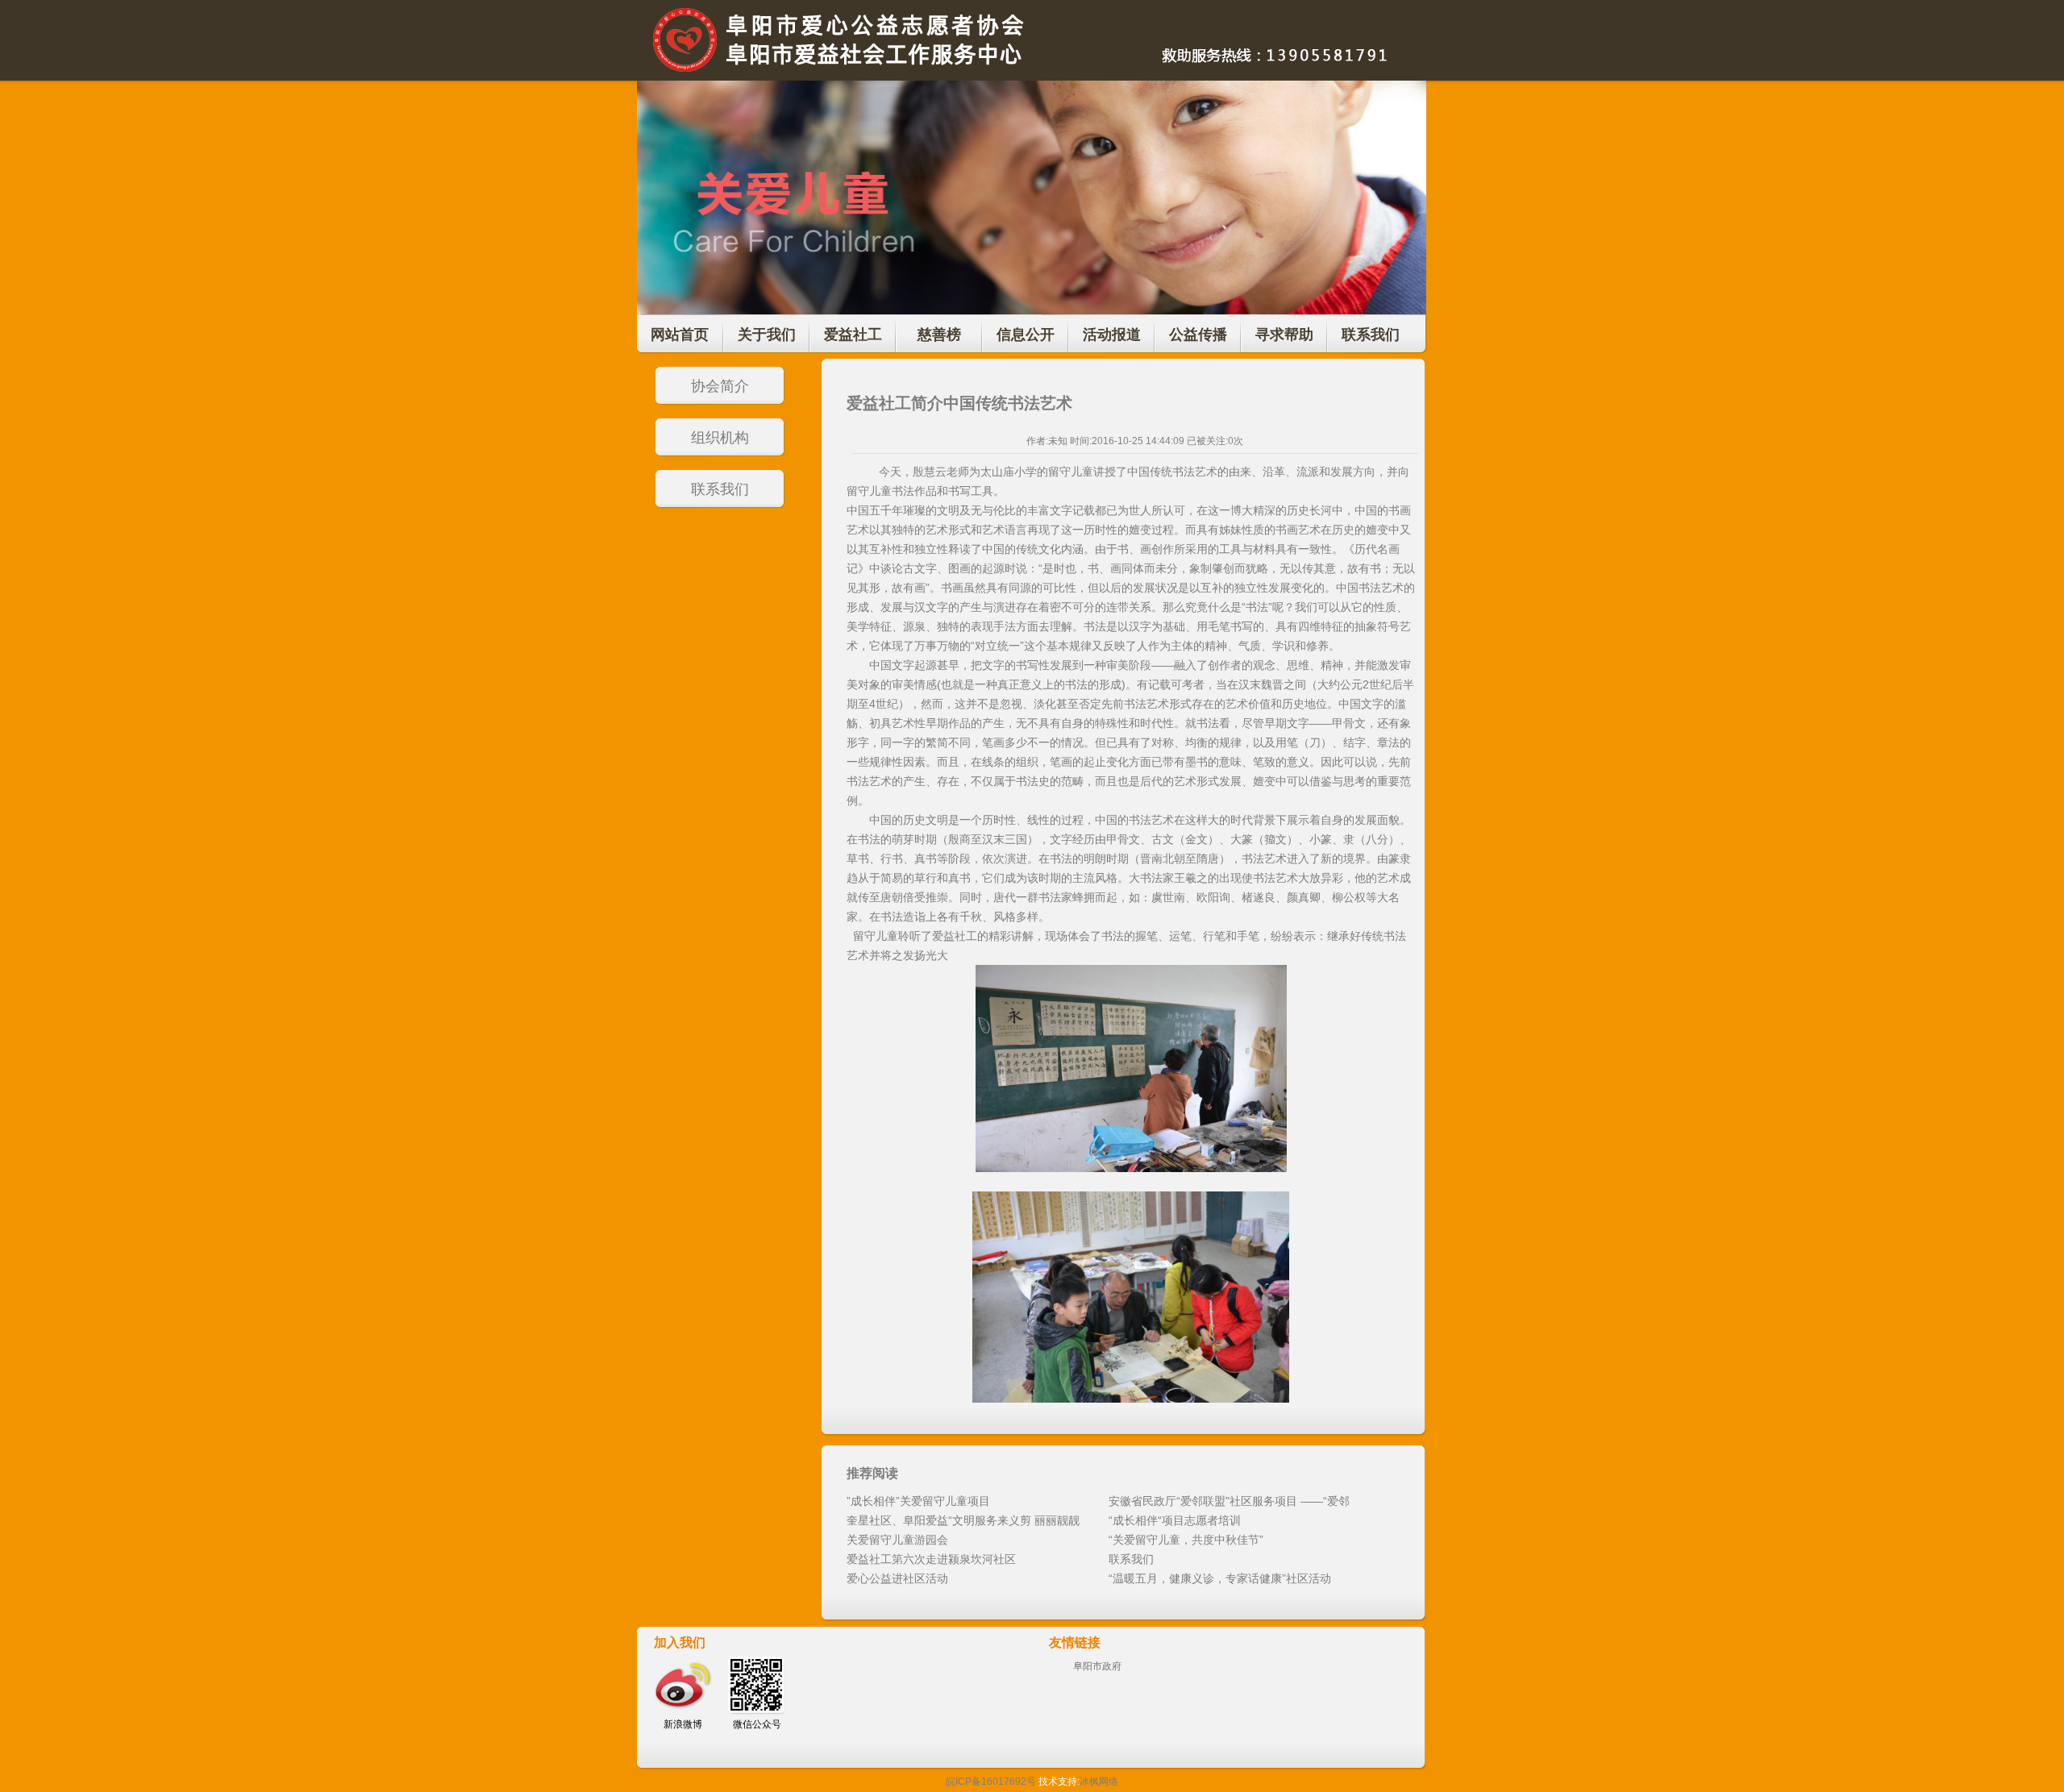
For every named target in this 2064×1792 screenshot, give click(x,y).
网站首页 (680, 335)
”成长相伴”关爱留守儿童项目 (918, 1501)
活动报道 (1112, 335)
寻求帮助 (1284, 335)
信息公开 (1026, 335)
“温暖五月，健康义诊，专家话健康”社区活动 (1220, 1578)
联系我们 (1371, 335)
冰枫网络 (1099, 1782)
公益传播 (1198, 335)
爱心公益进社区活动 (897, 1578)
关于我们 (767, 335)
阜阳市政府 (1097, 1666)
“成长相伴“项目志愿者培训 (1175, 1520)
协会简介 (720, 386)
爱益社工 (853, 335)
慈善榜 (939, 335)
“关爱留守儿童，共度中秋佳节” (1186, 1540)
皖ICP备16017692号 (991, 1782)
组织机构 (720, 438)
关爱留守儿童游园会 (897, 1540)
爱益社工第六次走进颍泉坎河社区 (931, 1559)
